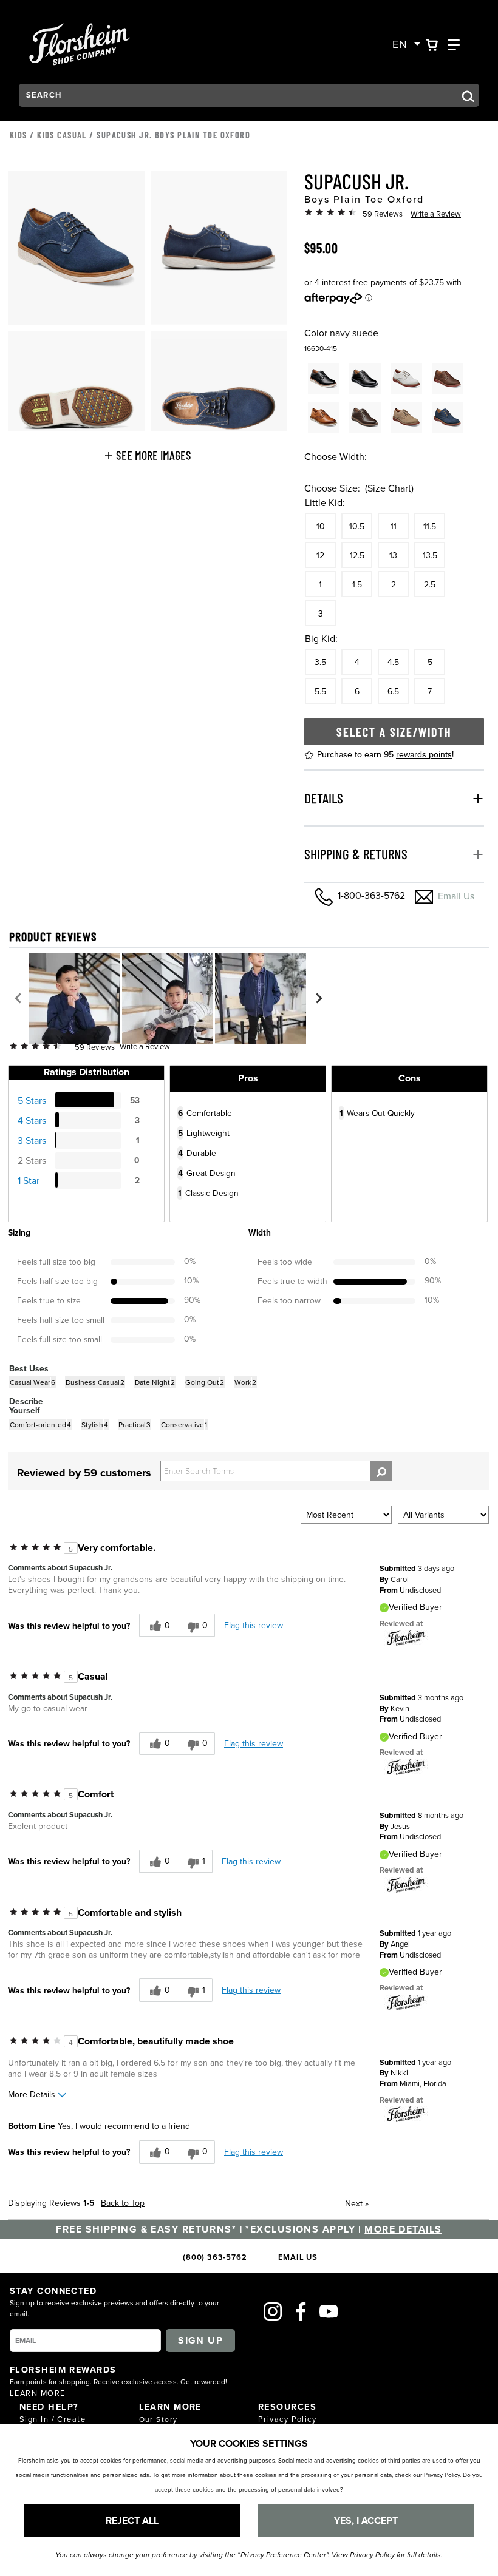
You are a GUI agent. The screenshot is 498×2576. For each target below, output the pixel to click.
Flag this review (254, 1625)
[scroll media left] (19, 998)
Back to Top (123, 2203)
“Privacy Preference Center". (284, 2555)
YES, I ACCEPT (366, 2520)
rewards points (424, 754)
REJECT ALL (132, 2520)
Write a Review (436, 214)
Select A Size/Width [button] (394, 732)
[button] (147, 455)
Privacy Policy (287, 2419)
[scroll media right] (319, 998)
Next (357, 2203)
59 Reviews (383, 214)
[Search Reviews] (381, 1471)
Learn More (37, 2393)
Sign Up (200, 2340)
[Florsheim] (406, 1637)
